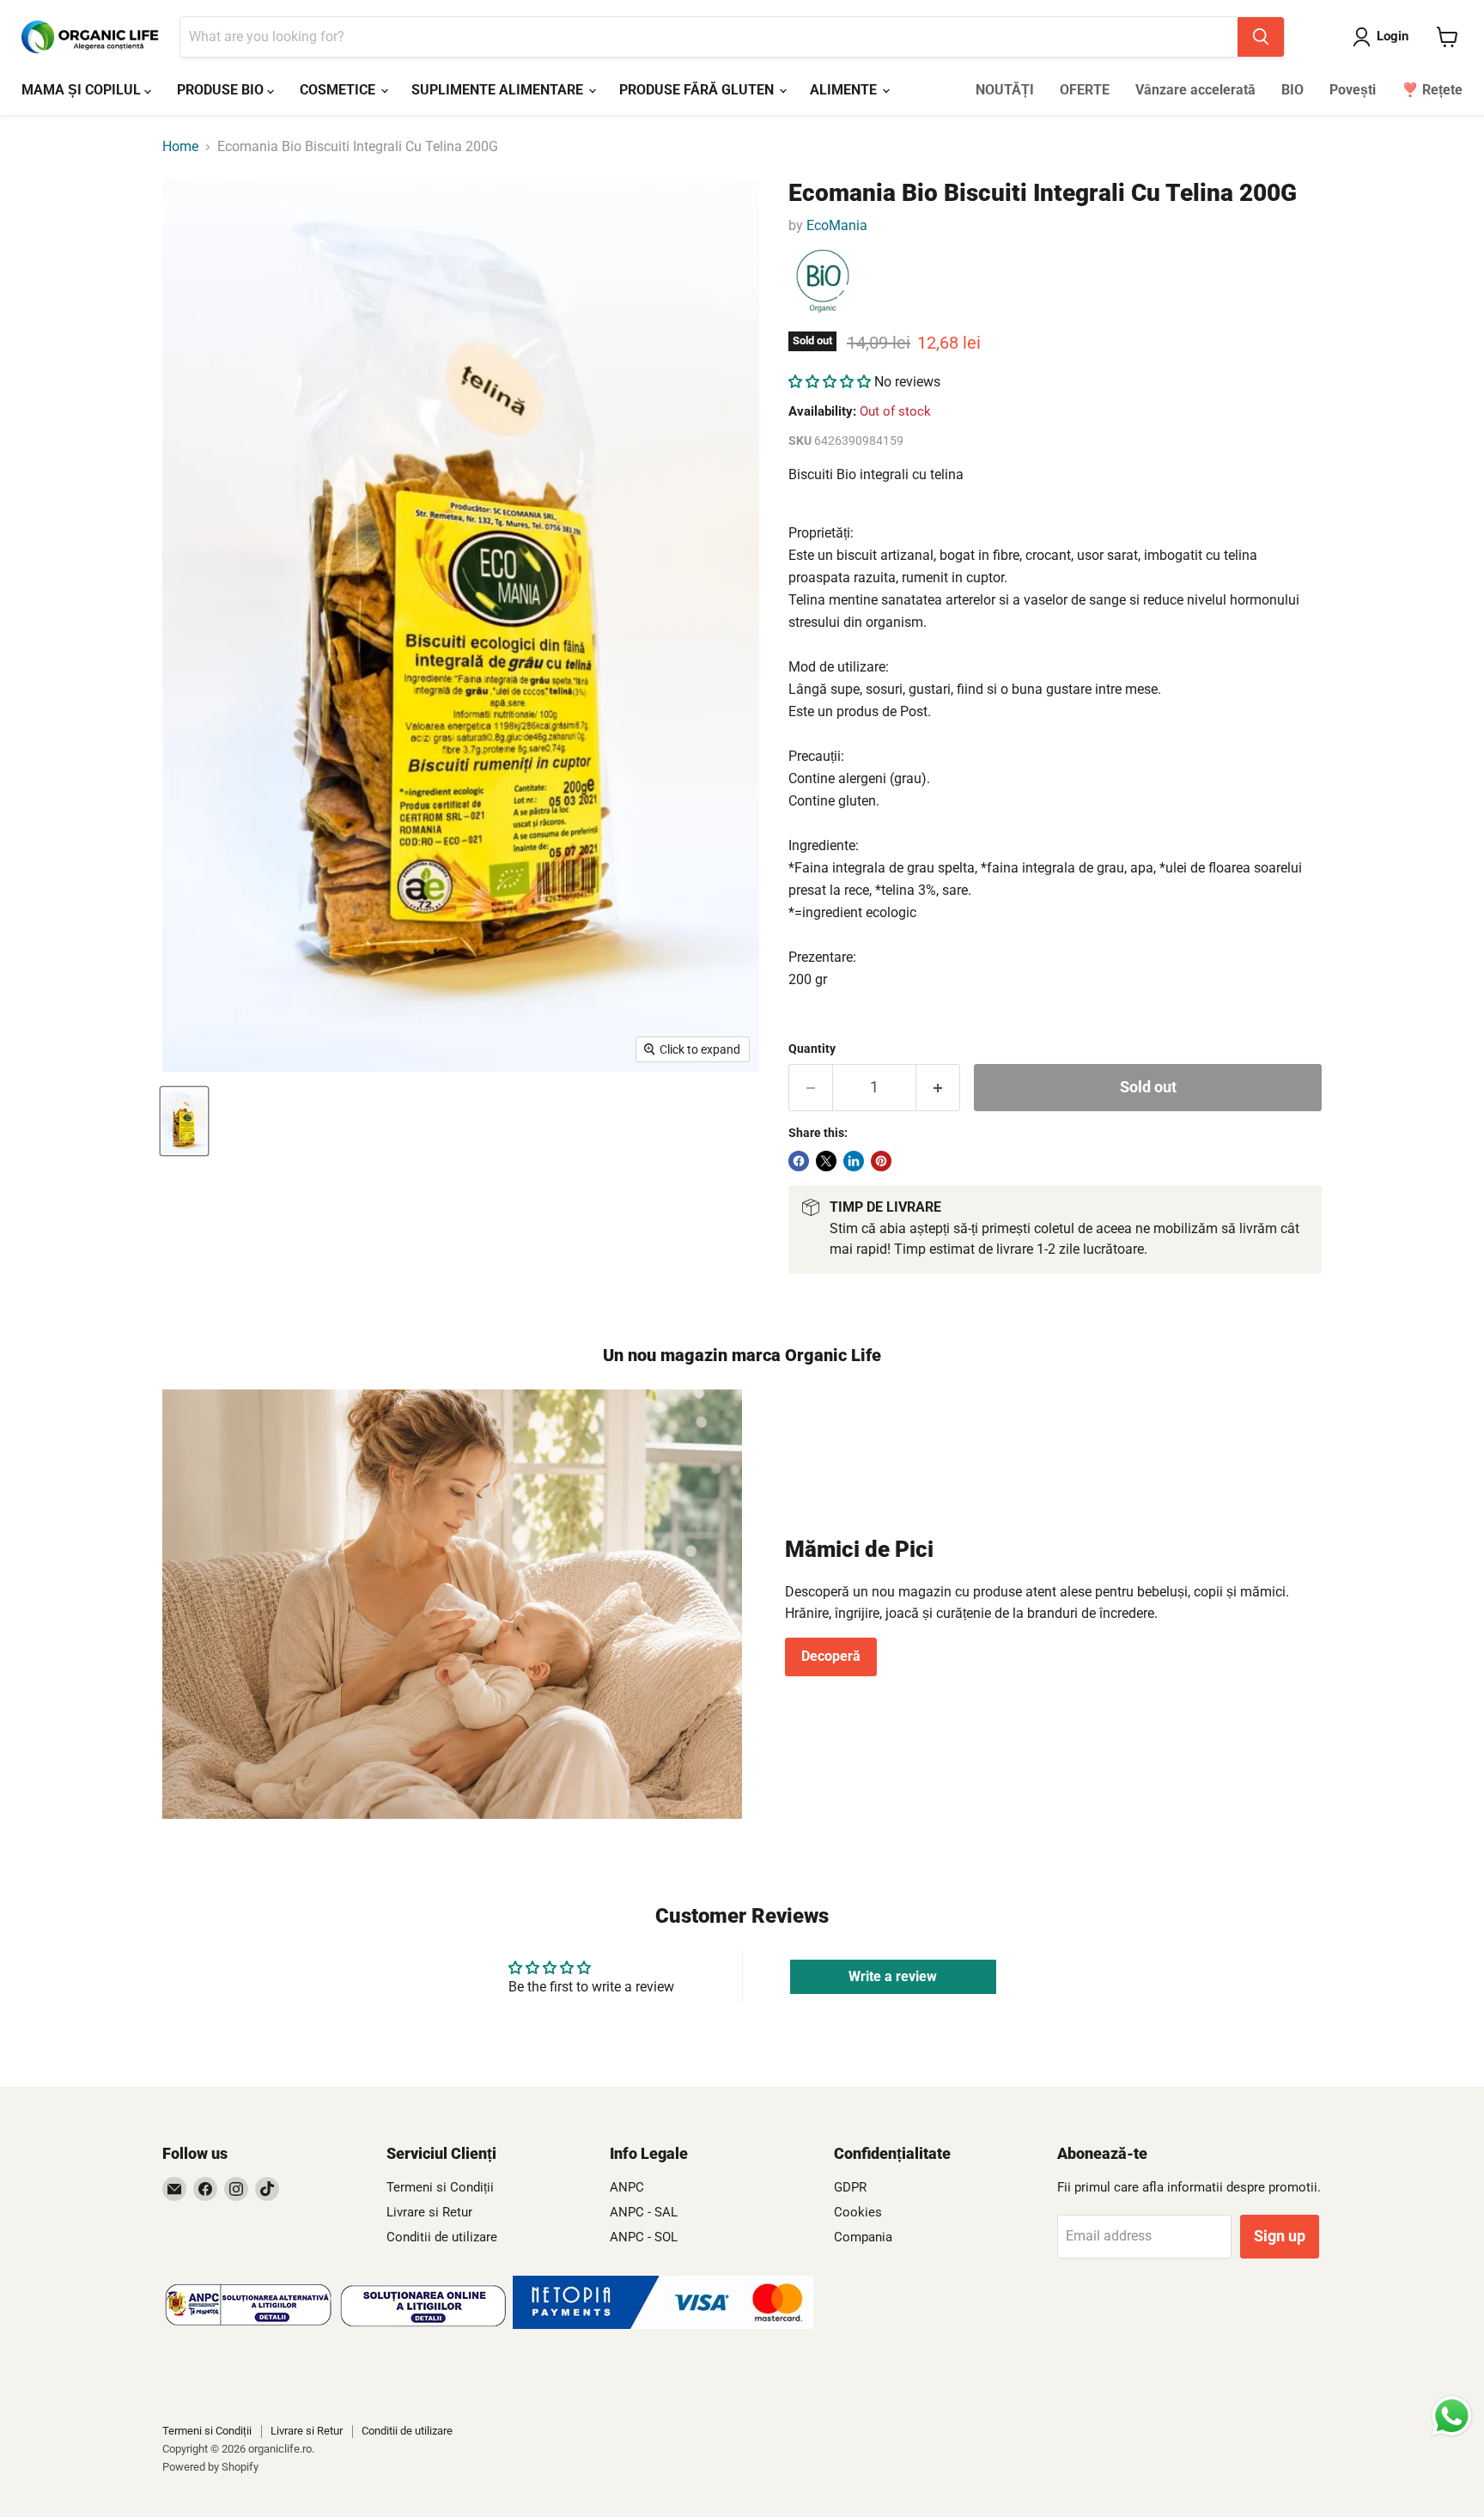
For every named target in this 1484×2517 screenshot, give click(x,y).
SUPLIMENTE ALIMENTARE (499, 90)
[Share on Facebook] (799, 1161)
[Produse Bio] (823, 282)
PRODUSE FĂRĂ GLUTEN (698, 90)
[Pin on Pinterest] (881, 1161)
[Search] (1261, 37)
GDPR (850, 2187)
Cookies (858, 2212)
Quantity (812, 1049)
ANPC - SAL (644, 2212)
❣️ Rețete (1432, 90)
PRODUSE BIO (222, 90)
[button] (830, 382)
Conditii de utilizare (442, 2237)
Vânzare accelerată (1195, 90)
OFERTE (1085, 90)
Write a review (893, 1976)
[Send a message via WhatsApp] (1452, 2416)
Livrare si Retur (429, 2212)
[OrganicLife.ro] (663, 2324)
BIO (1292, 90)
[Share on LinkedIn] (854, 1161)
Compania (863, 2237)
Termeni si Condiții (440, 2187)
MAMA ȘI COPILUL (83, 90)
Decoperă (831, 1656)
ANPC (627, 2187)
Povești (1353, 90)
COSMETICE (339, 90)
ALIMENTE (845, 90)
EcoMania (837, 225)
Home (180, 147)
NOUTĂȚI (1005, 90)
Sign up (1280, 2236)
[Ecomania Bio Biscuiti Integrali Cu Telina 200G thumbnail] (184, 1121)
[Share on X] (826, 1161)
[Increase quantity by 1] (938, 1088)
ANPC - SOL (644, 2237)
